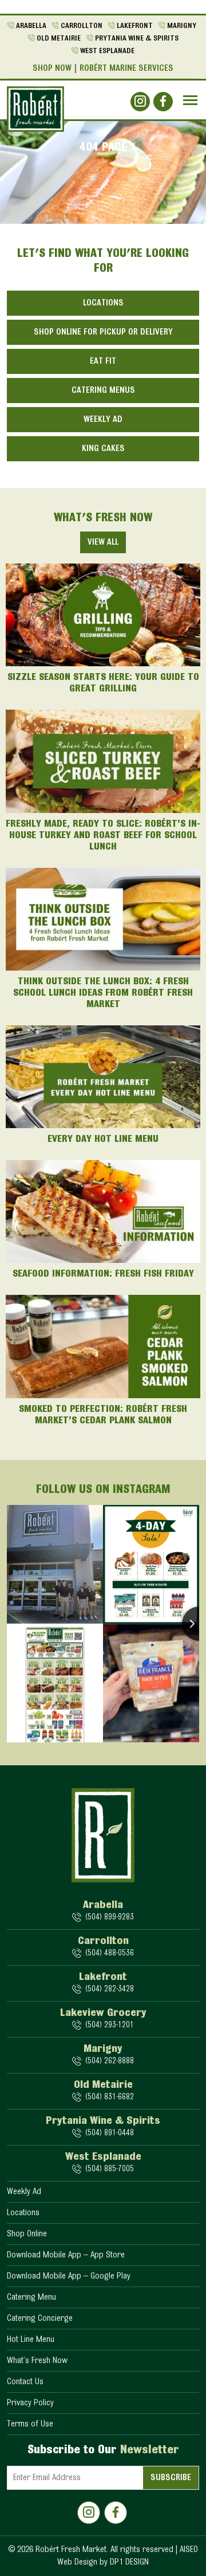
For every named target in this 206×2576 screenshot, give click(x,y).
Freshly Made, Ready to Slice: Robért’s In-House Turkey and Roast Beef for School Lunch (103, 836)
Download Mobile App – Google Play (69, 2276)
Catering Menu (31, 2297)
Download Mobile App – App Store (66, 2255)
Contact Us (25, 2382)
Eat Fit (103, 361)
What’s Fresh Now (37, 2361)
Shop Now (52, 69)
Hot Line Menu (31, 2340)
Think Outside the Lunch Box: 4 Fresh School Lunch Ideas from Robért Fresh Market (103, 993)
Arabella (31, 26)
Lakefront (135, 26)
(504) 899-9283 (109, 1917)
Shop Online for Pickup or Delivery (103, 332)
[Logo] (35, 109)
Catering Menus (103, 391)
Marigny (182, 26)
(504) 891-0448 (109, 2133)
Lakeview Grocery (103, 2013)
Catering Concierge (40, 2319)
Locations (103, 303)
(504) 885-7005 (109, 2169)
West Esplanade (107, 51)
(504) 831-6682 (109, 2097)
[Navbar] (190, 100)
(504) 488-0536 (109, 1953)
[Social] (140, 102)
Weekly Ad (103, 420)
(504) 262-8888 (109, 2061)
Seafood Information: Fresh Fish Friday (103, 1274)
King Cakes (103, 449)
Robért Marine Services (126, 69)
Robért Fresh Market (71, 2550)
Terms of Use (30, 2424)
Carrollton (82, 26)
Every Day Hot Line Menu (103, 1140)
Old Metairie (59, 39)
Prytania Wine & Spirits (137, 39)
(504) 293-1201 (109, 2025)
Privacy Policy (30, 2403)
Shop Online (27, 2234)
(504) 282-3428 (109, 1989)
